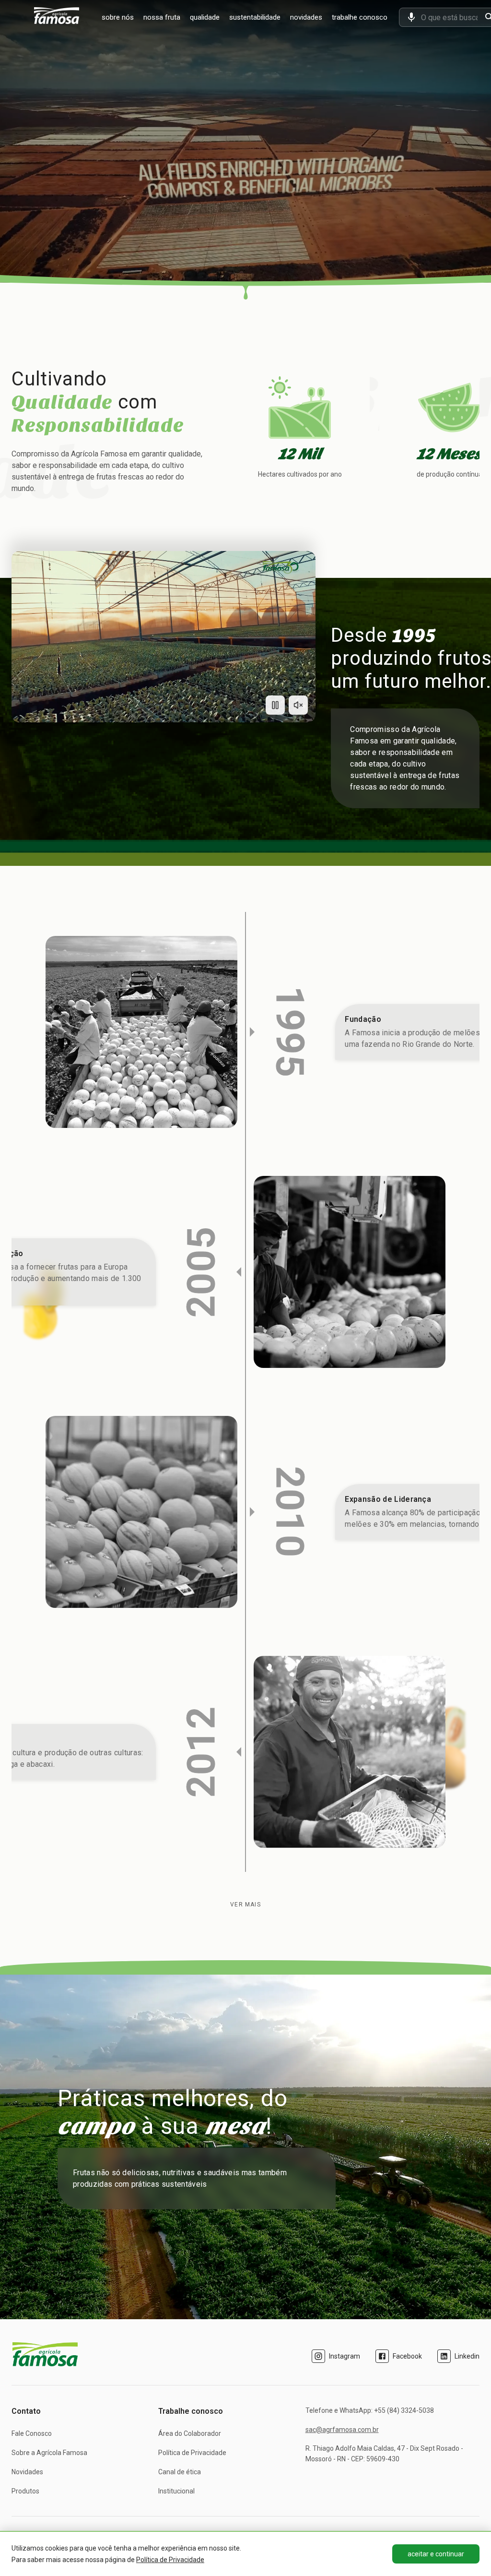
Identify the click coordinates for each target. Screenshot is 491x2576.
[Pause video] (275, 705)
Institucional (176, 2491)
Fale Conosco (32, 2433)
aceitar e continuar (436, 2554)
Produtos (25, 2491)
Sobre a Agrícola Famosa (49, 2453)
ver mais (245, 1905)
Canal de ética (180, 2472)
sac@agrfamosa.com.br (342, 2430)
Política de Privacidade (192, 2453)
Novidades (27, 2472)
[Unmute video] (298, 705)
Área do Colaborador (190, 2433)
